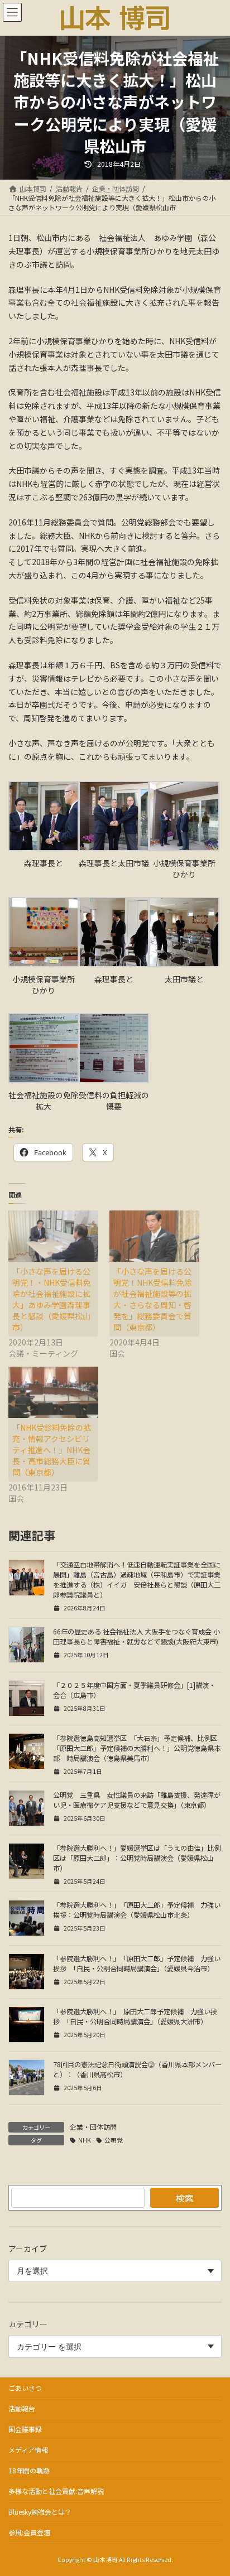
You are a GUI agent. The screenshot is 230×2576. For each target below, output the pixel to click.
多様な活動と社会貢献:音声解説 (56, 2491)
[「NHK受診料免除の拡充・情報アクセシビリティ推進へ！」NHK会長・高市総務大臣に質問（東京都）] (53, 1392)
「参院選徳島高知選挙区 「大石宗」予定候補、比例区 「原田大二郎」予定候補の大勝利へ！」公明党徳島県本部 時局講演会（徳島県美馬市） (138, 1748)
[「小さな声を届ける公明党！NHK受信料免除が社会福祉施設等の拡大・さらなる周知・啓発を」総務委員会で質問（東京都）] (154, 1236)
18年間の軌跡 (29, 2470)
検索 (185, 2198)
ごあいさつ (25, 2388)
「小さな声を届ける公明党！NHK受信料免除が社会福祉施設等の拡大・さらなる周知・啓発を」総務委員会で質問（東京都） (153, 1299)
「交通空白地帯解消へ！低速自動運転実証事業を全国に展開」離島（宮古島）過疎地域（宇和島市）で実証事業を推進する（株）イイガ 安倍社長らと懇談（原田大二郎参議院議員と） (137, 1580)
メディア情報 (28, 2450)
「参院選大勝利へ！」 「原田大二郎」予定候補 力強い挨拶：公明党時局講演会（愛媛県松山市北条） (137, 1910)
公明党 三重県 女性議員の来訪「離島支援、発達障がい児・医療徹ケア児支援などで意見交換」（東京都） (137, 1800)
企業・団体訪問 (93, 2127)
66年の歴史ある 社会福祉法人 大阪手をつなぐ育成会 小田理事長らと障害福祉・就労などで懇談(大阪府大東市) (136, 1637)
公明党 (114, 2140)
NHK (85, 2140)
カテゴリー (28, 2324)
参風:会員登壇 (29, 2532)
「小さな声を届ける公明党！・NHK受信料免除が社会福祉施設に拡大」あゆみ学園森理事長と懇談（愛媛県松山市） (52, 1299)
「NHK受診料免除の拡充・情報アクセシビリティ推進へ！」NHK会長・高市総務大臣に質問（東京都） (52, 1450)
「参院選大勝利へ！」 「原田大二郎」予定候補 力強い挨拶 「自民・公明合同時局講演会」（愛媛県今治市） (137, 1964)
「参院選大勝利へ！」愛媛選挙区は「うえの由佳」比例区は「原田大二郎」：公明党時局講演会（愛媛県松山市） (137, 1858)
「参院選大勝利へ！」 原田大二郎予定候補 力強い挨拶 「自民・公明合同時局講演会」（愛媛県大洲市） (135, 2017)
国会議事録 (25, 2429)
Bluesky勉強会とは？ (40, 2512)
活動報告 (22, 2408)
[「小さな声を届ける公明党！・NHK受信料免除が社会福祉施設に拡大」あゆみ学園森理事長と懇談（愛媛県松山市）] (53, 1236)
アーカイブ (28, 2249)
